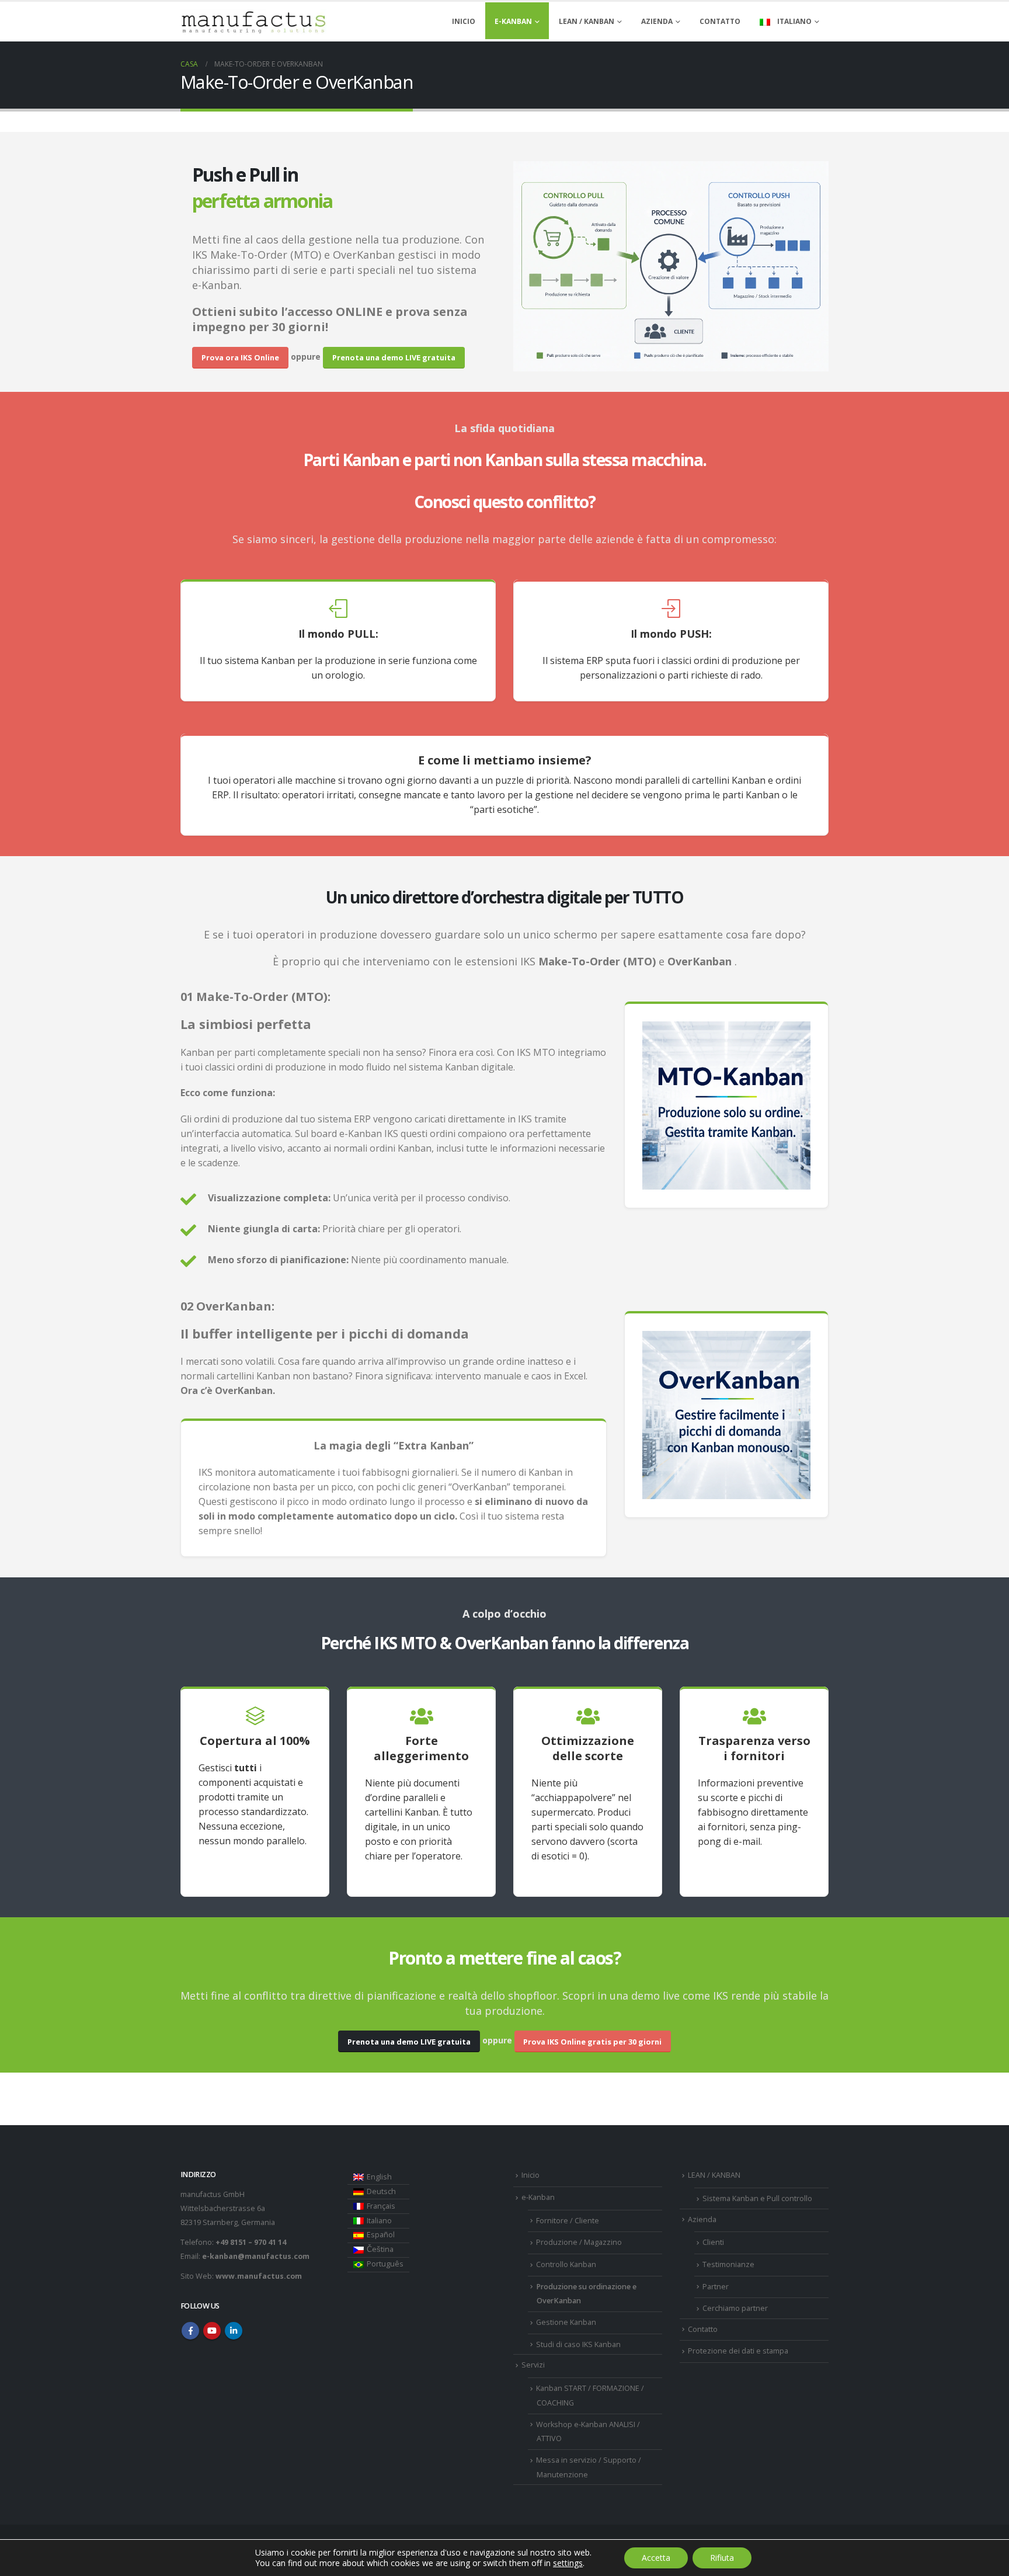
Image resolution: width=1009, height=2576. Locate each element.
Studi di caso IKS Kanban (578, 2344)
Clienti (713, 2242)
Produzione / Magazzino (579, 2242)
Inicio (464, 21)
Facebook (190, 2331)
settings (568, 2563)
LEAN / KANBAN (587, 21)
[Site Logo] (253, 22)
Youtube (212, 2331)
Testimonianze (728, 2264)
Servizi (533, 2365)
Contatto (720, 21)
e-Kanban (513, 21)
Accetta (656, 2558)
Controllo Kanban (566, 2264)
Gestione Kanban (566, 2322)
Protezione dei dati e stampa (738, 2351)
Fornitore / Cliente (568, 2221)
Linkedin (234, 2331)
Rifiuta (722, 2558)
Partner (716, 2287)
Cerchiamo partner (735, 2308)
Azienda (657, 21)
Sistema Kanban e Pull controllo (757, 2198)
